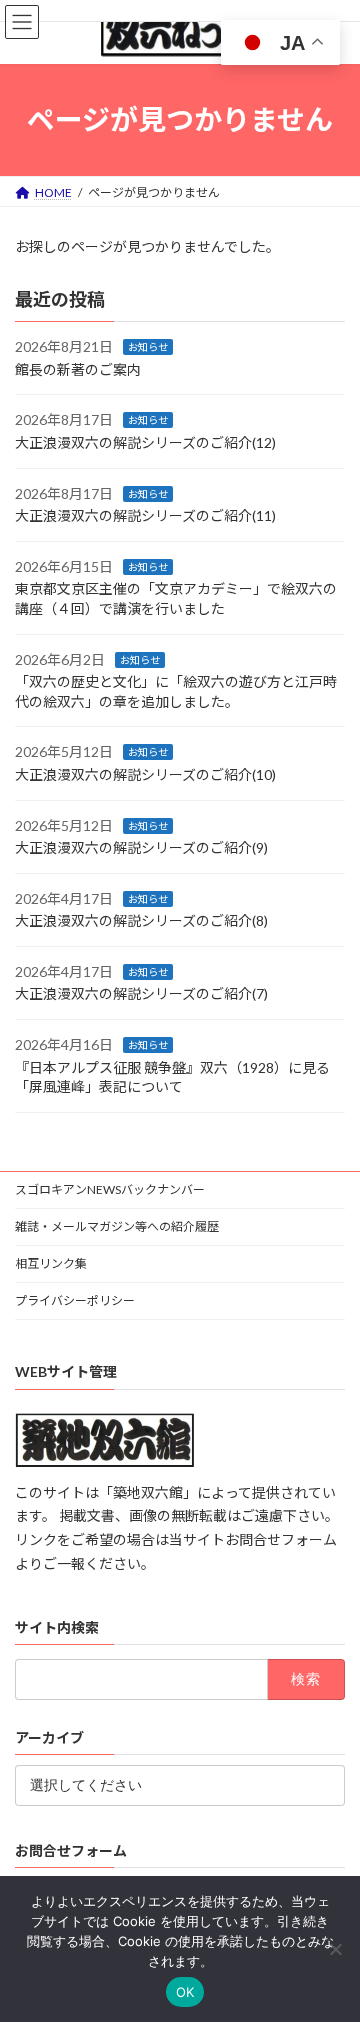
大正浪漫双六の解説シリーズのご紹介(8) (141, 920)
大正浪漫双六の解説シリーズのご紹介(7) (141, 993)
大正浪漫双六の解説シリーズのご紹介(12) (145, 442)
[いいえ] (335, 1949)
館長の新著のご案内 (78, 369)
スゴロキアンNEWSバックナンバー (110, 1189)
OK (185, 1992)
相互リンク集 (51, 1263)
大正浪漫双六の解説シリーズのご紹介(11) (145, 515)
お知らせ (148, 347)
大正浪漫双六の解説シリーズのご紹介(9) (141, 847)
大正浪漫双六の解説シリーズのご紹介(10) (145, 774)
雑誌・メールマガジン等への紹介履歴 (117, 1226)
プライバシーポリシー (75, 1300)
